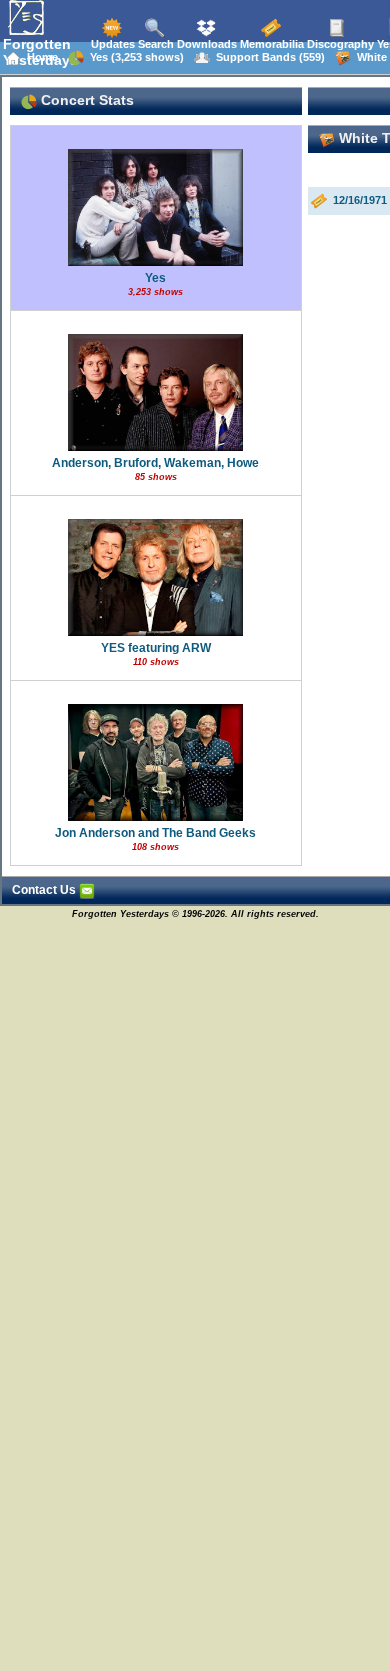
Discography (339, 44)
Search (154, 44)
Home (39, 57)
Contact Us (45, 890)
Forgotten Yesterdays (40, 52)
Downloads (205, 44)
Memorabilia (270, 44)
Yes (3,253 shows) (134, 57)
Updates (111, 44)
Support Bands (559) (267, 57)
